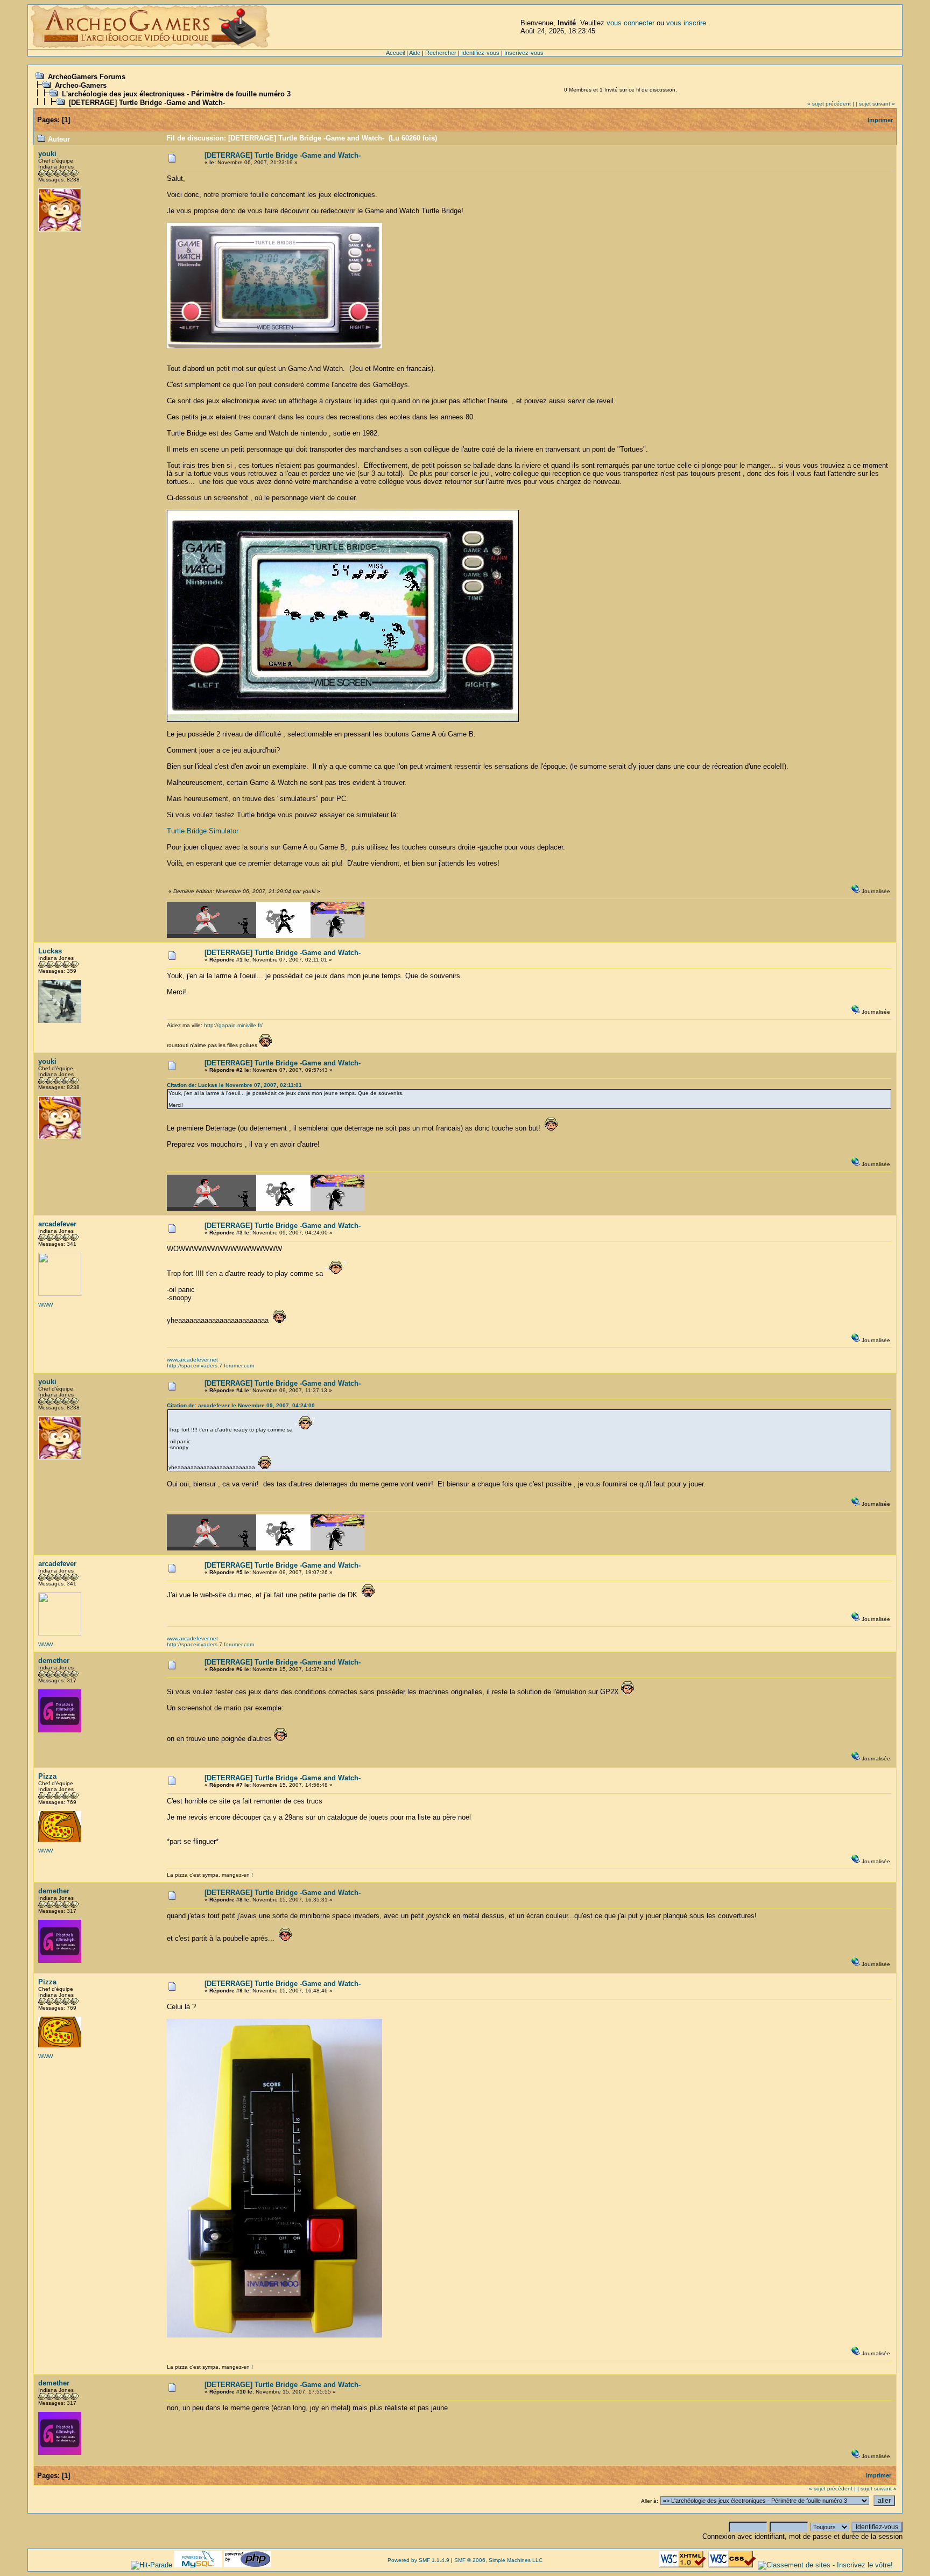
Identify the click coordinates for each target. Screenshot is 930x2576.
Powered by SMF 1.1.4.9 (418, 2560)
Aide (415, 53)
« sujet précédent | (831, 104)
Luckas (50, 951)
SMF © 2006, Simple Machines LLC (498, 2560)
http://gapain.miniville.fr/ (233, 1025)
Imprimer (880, 120)
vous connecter (630, 23)
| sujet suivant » (875, 104)
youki (47, 154)
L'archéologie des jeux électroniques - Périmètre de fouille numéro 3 (176, 94)
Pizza (47, 1776)
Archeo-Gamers (81, 85)
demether (54, 1661)
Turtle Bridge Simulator (203, 831)
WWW (45, 1305)
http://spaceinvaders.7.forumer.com (210, 1366)
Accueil (395, 53)
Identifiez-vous (480, 53)
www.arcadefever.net (192, 1360)
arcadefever (57, 1224)
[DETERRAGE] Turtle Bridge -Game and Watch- (147, 103)
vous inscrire (686, 23)
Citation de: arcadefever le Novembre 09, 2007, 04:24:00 (241, 1405)
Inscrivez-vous (524, 53)
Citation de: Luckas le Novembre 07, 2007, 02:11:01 (234, 1085)
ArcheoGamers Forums (87, 77)
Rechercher (441, 53)
